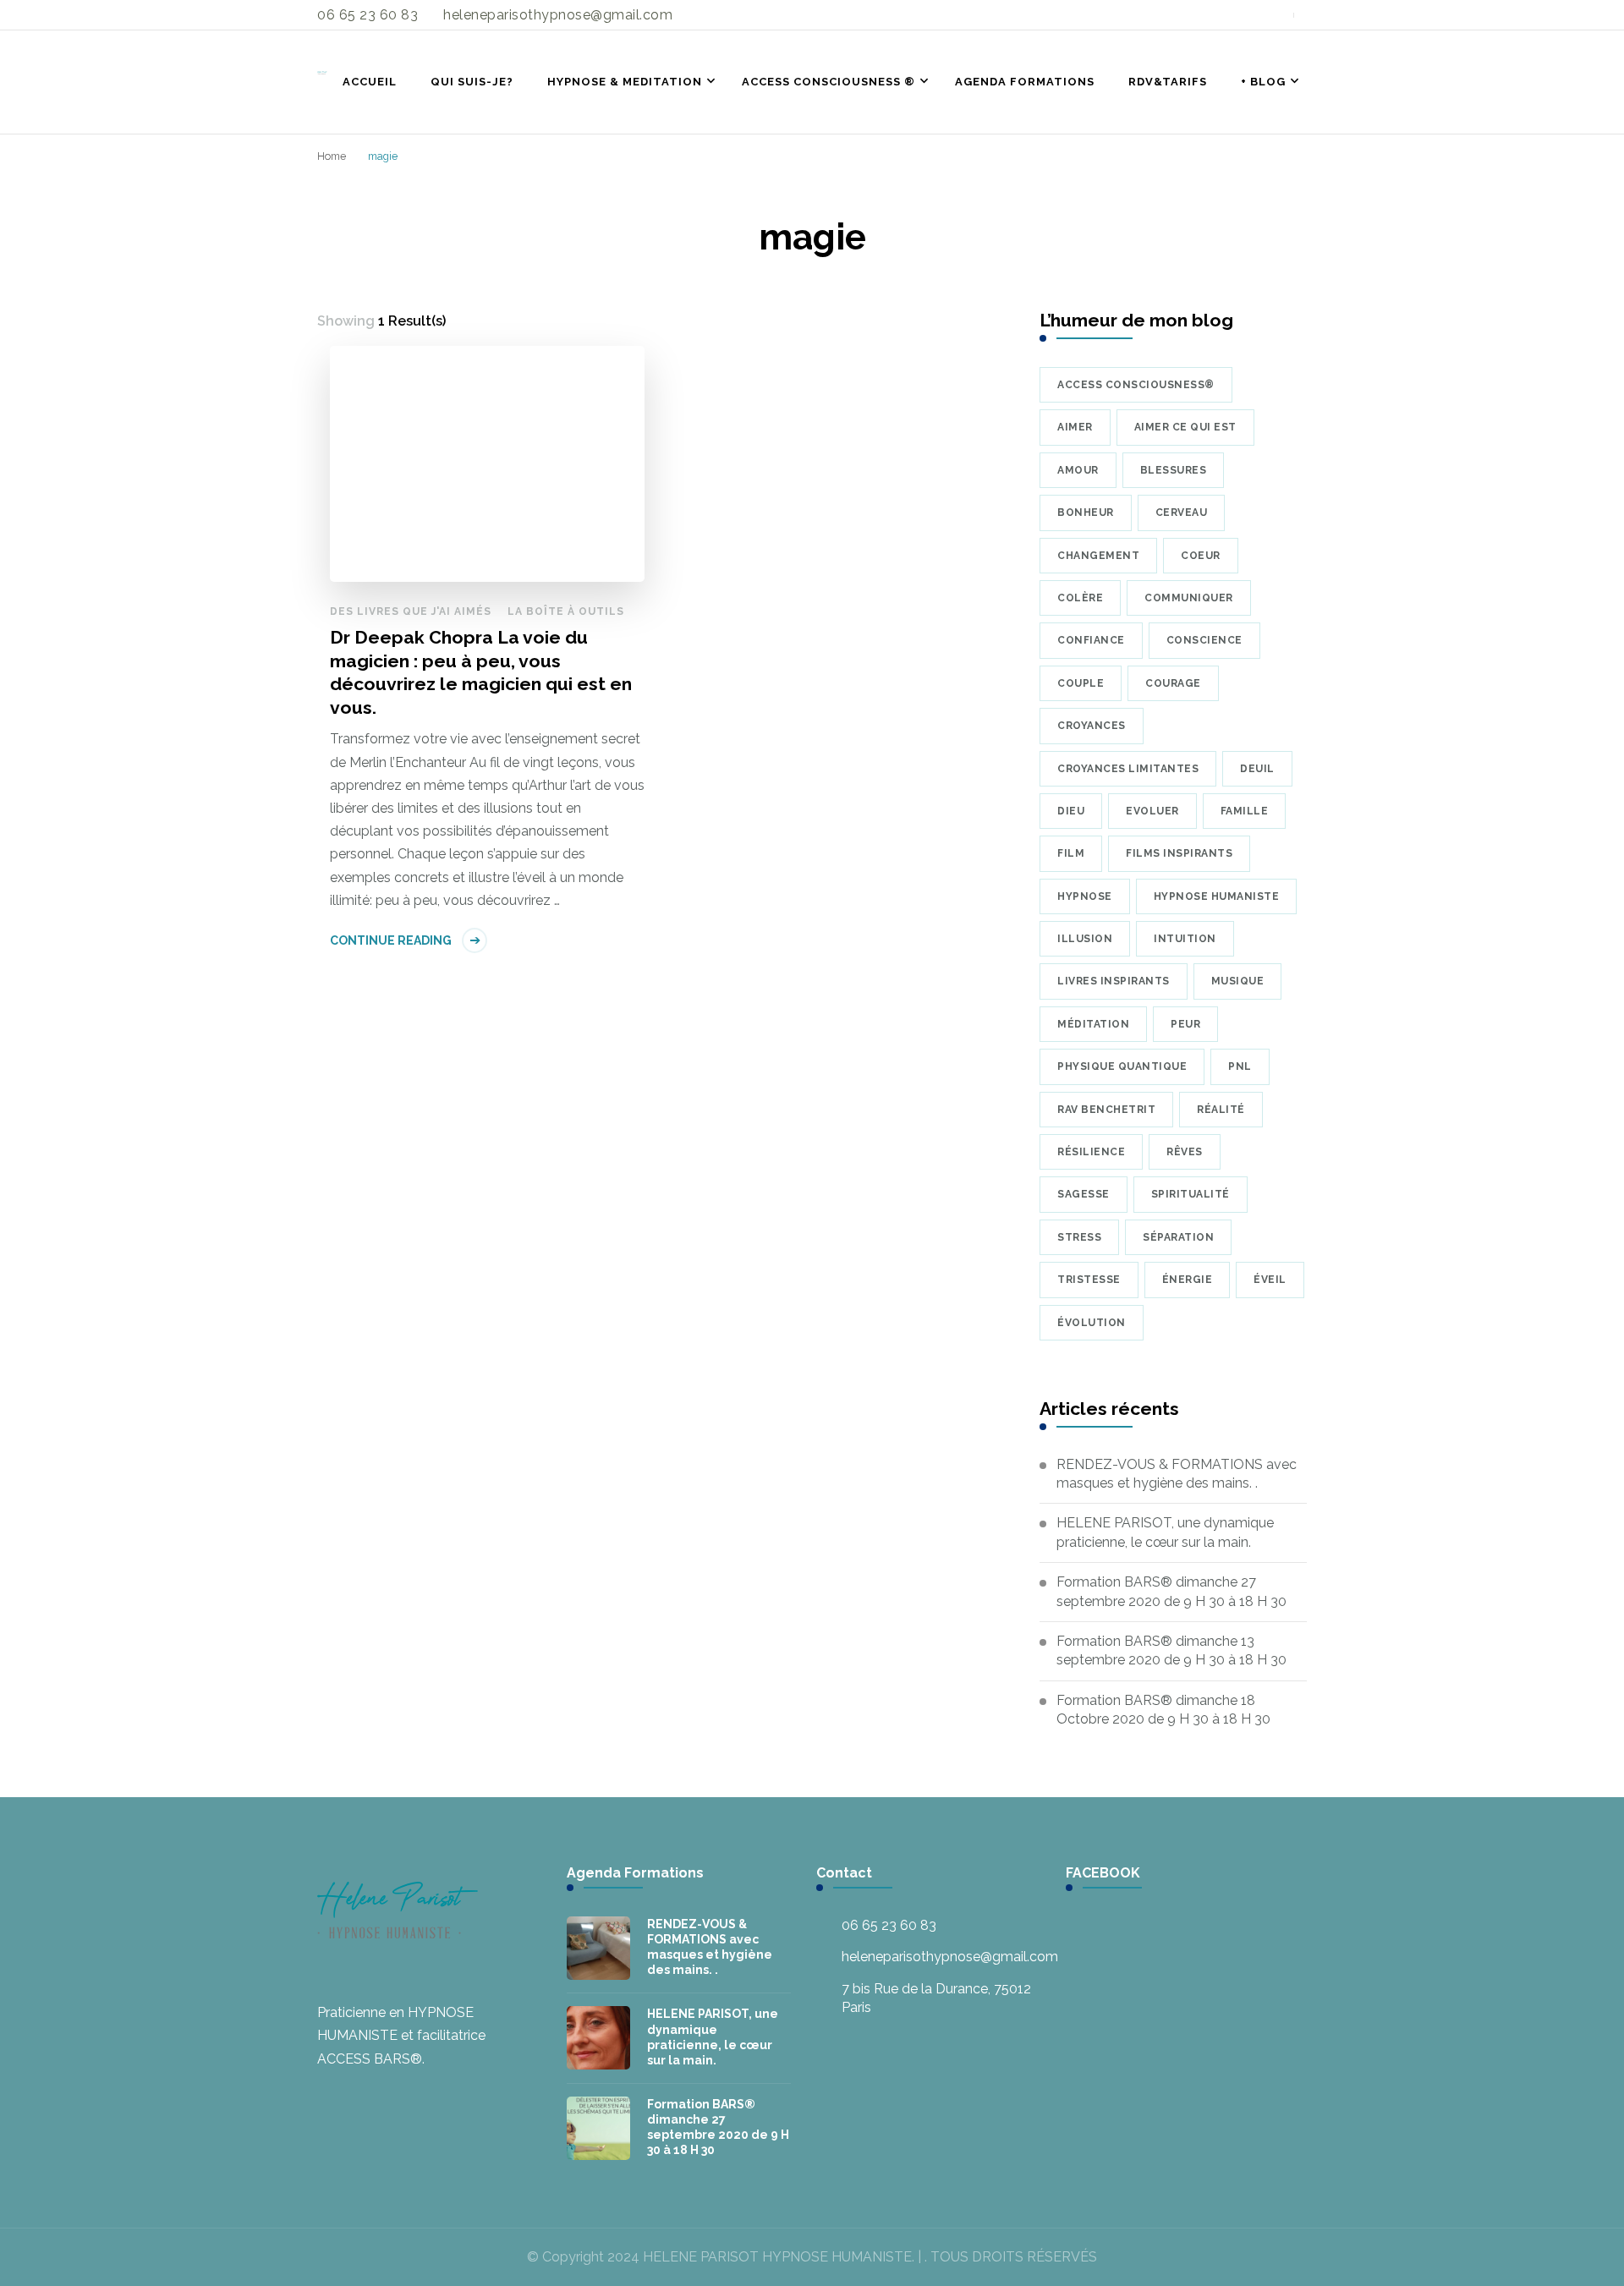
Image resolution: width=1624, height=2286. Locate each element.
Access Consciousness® (1136, 385)
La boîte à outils (566, 611)
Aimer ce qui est (1185, 427)
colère (1080, 598)
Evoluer (1152, 811)
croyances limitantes (1128, 769)
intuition (1185, 939)
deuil (1257, 769)
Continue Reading (391, 940)
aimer (1075, 427)
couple (1081, 683)
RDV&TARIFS (1168, 82)
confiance (1091, 640)
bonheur (1086, 513)
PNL (1240, 1066)
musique (1238, 981)
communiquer (1189, 598)
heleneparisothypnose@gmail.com (950, 1957)
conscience (1204, 640)
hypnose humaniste (1217, 896)
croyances (1092, 726)
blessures (1174, 470)
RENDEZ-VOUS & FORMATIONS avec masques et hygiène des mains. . (1177, 1474)
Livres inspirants (1114, 981)
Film (1071, 853)
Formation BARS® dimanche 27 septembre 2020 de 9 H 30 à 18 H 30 (1171, 1591)
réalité (1221, 1110)
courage (1173, 683)
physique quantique (1122, 1066)
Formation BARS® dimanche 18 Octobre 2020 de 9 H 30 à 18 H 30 (1163, 1710)
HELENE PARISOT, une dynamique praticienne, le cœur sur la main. (1165, 1532)
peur (1185, 1024)
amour (1078, 470)
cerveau (1182, 513)
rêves (1185, 1152)
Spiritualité (1191, 1194)
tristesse (1089, 1280)
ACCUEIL (370, 82)
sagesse (1084, 1194)
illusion (1085, 939)
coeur (1201, 556)
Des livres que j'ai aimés (411, 611)
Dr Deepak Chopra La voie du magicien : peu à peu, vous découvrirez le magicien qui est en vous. (481, 672)
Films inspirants (1179, 853)
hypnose (1085, 896)
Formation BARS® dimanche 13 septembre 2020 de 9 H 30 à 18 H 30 (1171, 1650)
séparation (1178, 1237)
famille (1245, 811)
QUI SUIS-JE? (472, 82)
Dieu (1071, 811)
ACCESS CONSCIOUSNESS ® (828, 82)
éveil (1270, 1280)
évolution (1092, 1323)
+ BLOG (1263, 82)
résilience (1091, 1152)
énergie (1188, 1280)
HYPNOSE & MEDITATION (625, 82)
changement (1098, 556)
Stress (1079, 1237)
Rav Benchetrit (1106, 1110)
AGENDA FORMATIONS (1025, 82)
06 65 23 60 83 (889, 1925)
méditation (1093, 1024)
